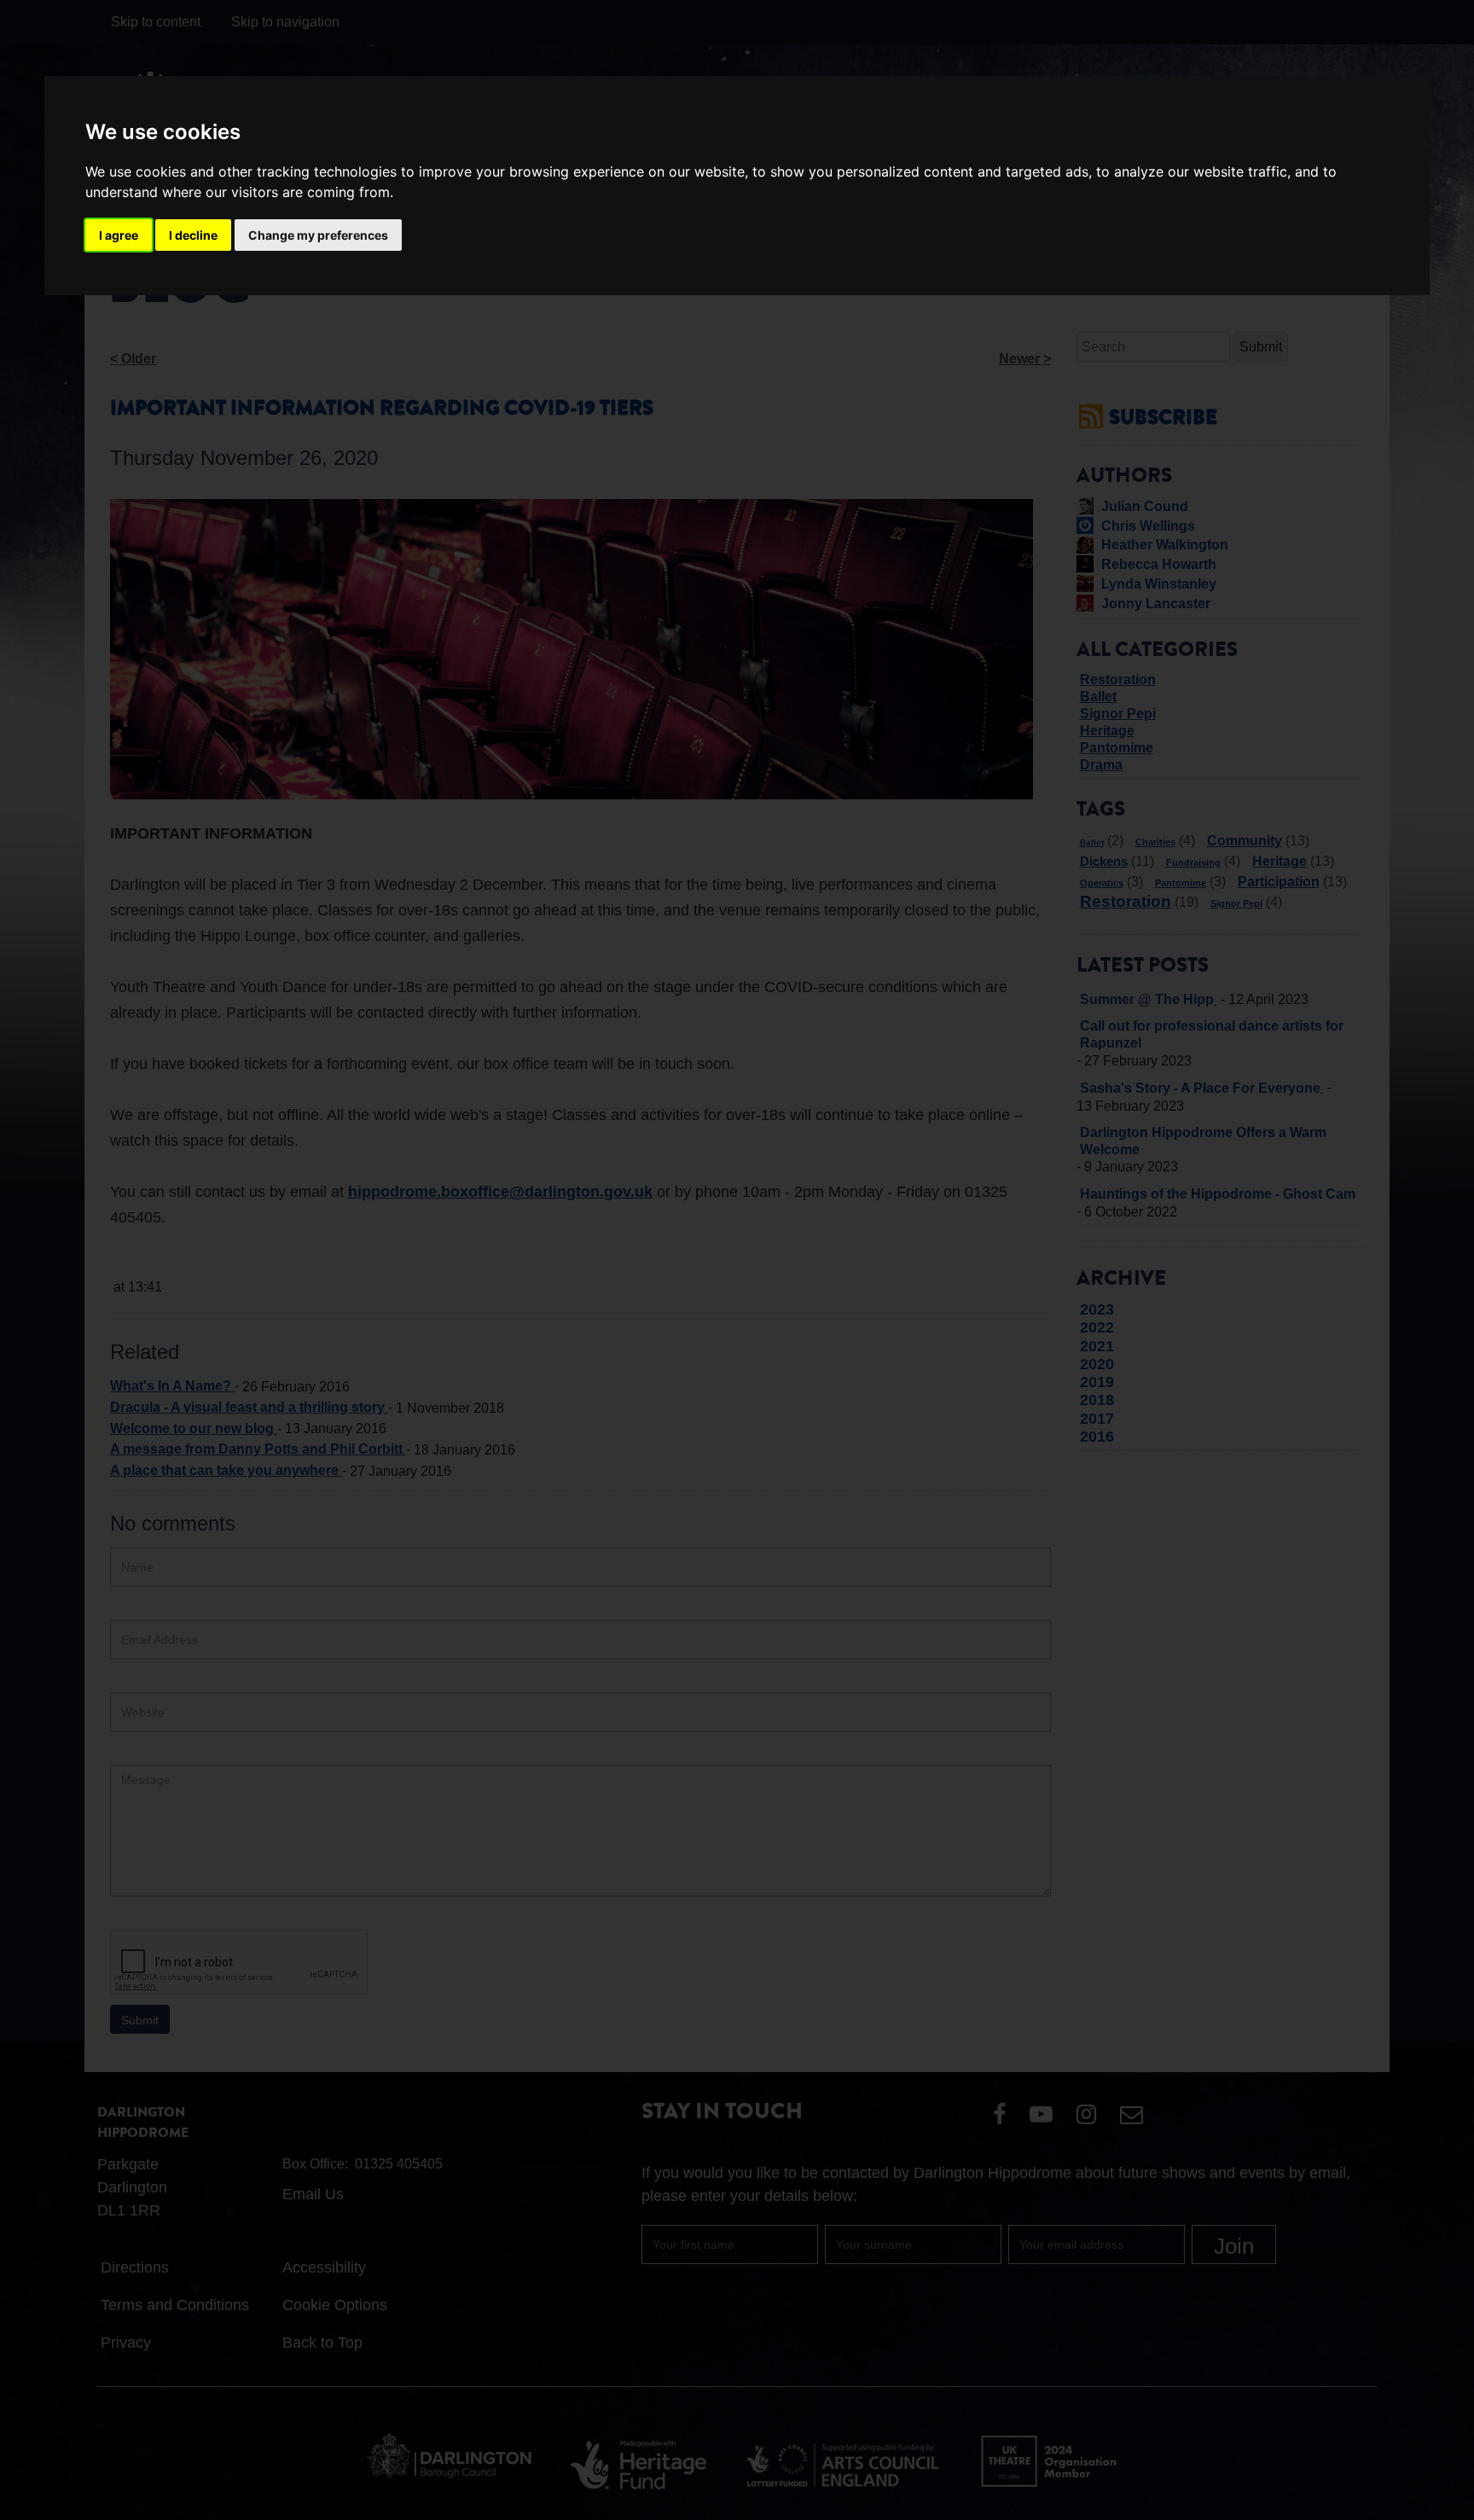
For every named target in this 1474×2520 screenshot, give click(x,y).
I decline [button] (193, 235)
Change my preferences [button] (318, 235)
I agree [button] (119, 235)
